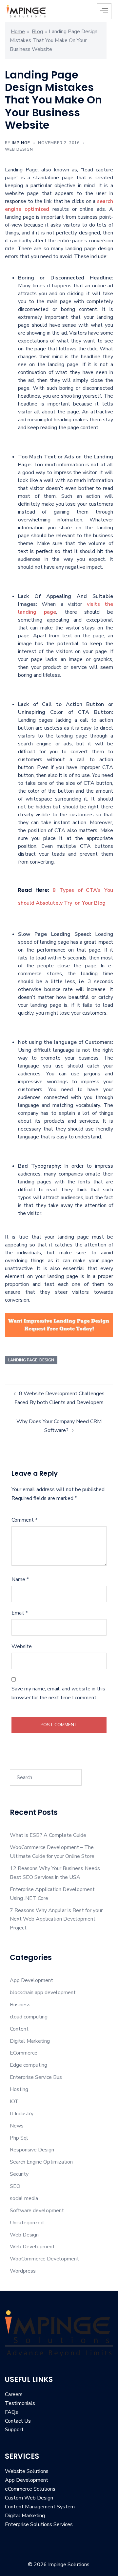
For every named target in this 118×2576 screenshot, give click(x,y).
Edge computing (29, 2065)
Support (14, 2430)
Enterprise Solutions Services (39, 2524)
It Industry (22, 2114)
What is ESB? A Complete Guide (48, 1835)
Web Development (32, 2247)
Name (20, 1579)
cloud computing (29, 2017)
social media (24, 2198)
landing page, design (31, 1360)
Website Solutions (27, 2471)
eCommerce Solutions (30, 2489)
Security (19, 2174)
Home (18, 32)
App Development (31, 1980)
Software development (37, 2211)
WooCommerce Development (44, 2259)
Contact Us (18, 2421)
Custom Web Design (29, 2498)
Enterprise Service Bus (36, 2077)
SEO (15, 2186)
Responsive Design (32, 2150)
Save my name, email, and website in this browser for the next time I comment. (58, 1693)
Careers (14, 2394)
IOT (14, 2102)
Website (22, 1646)
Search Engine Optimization (41, 2162)
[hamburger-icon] (104, 11)
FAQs (11, 2412)
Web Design (19, 149)
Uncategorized (27, 2223)
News (17, 2126)
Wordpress (23, 2271)
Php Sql (19, 2138)
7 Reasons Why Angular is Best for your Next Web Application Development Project (56, 1919)
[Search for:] (46, 1777)
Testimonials (20, 2403)
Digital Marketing (30, 2041)
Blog (37, 32)
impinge (21, 143)
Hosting (19, 2089)
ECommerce (24, 2053)
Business (20, 2005)
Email (20, 1613)
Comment (24, 1520)
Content (19, 2029)
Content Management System (40, 2507)
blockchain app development (43, 1993)
